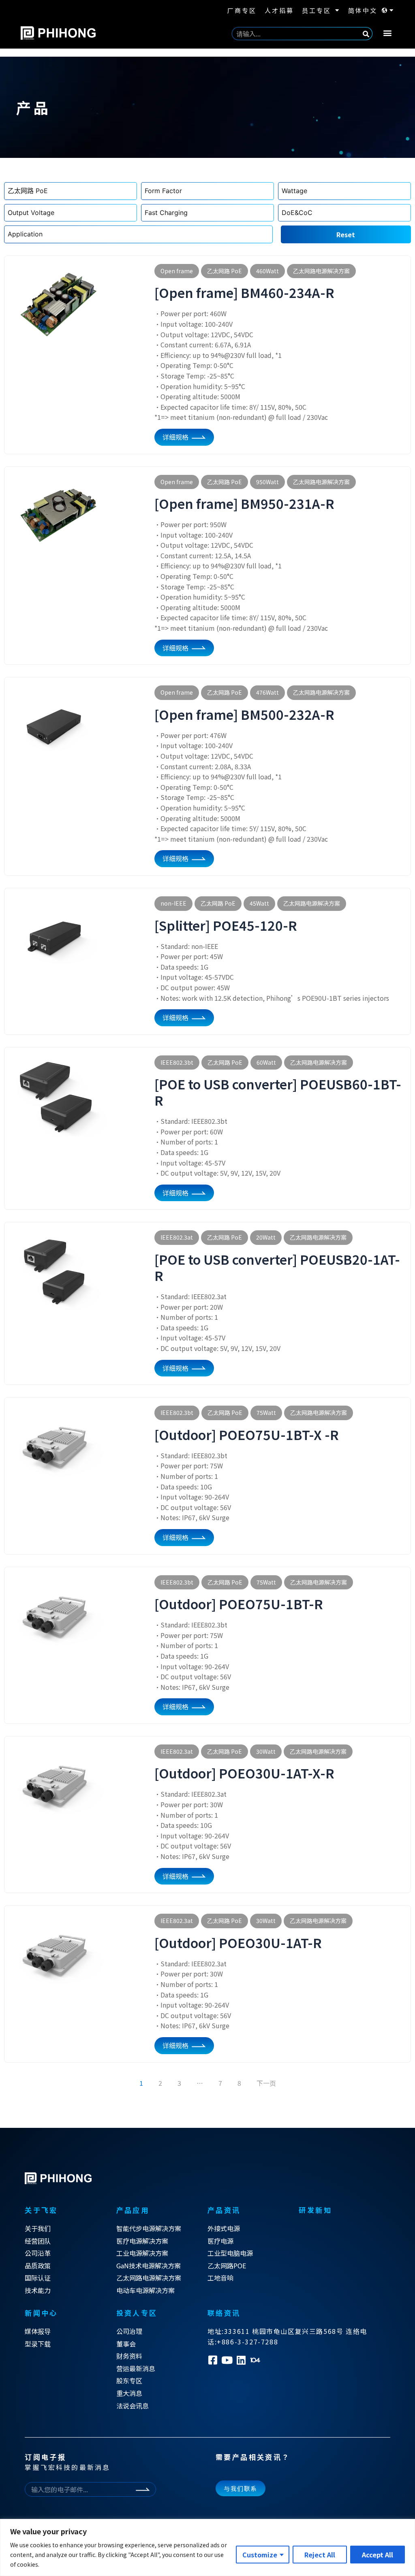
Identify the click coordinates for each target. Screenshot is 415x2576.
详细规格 (175, 437)
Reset (346, 234)
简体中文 (363, 10)
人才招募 (279, 10)
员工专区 (317, 10)
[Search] (366, 34)
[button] (388, 33)
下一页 (266, 2083)
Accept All (378, 2555)
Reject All (320, 2555)
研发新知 (315, 2210)
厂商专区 (242, 10)
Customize (260, 2555)
